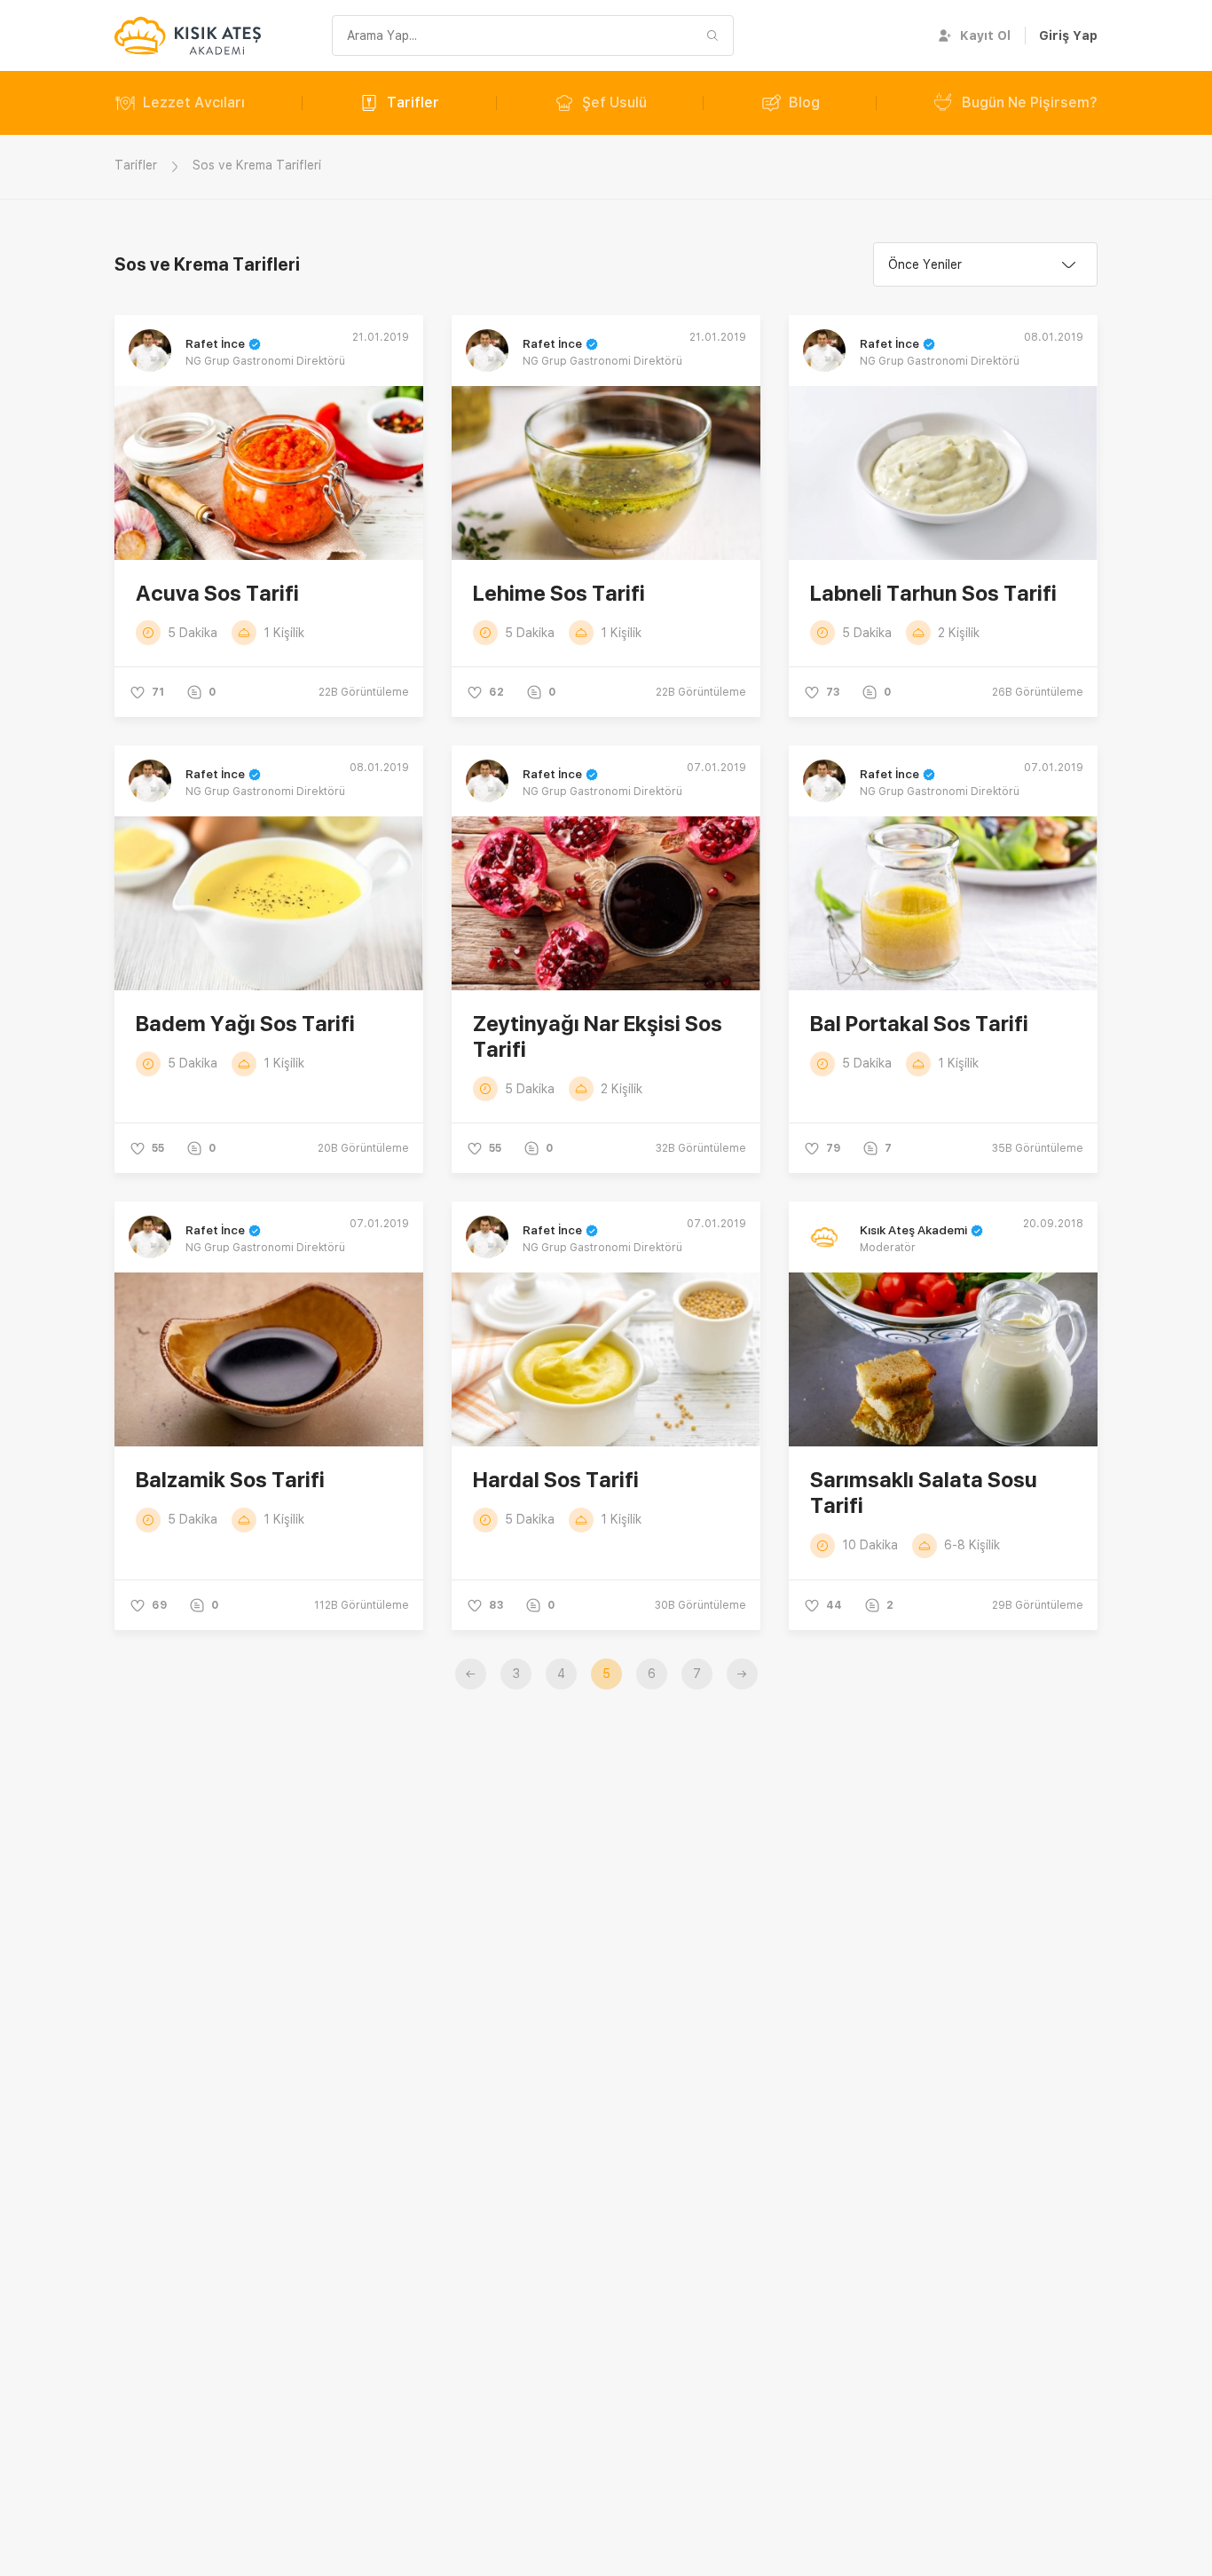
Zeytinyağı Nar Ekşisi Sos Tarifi (598, 1036)
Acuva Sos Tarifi (217, 593)
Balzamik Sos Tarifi (230, 1480)
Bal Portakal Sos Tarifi (919, 1024)
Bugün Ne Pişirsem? (1030, 102)
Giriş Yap (1068, 35)
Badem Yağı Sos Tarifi (245, 1024)
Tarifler (413, 102)
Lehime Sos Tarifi (559, 593)
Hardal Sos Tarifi (556, 1480)
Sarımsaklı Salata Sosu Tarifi (924, 1493)
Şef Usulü (614, 102)
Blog (804, 102)
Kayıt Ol (985, 35)
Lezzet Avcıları (194, 102)
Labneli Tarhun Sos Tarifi (933, 593)
